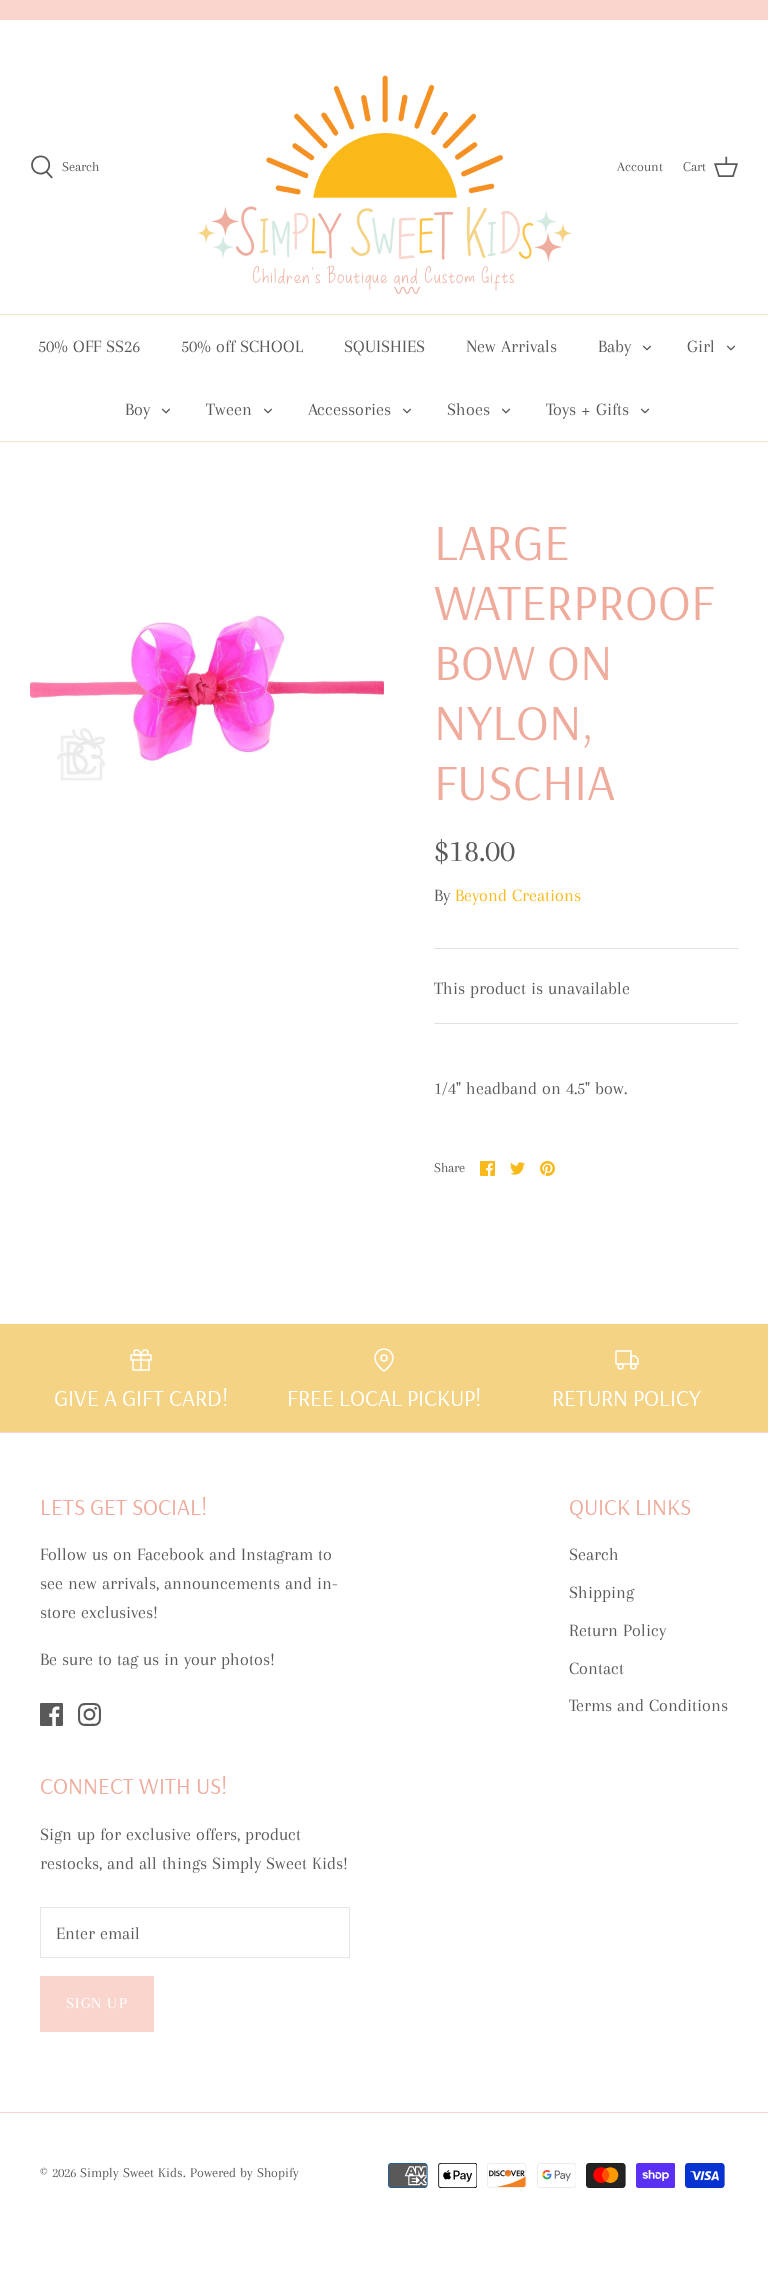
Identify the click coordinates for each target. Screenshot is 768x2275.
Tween (229, 409)
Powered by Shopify (244, 2172)
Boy (137, 409)
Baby (614, 346)
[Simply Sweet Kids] (384, 167)
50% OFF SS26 (89, 346)
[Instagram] (89, 1714)
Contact (596, 1668)
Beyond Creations (518, 895)
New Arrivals (511, 346)
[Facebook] (51, 1714)
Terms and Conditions (648, 1705)
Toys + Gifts (587, 409)
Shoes (468, 409)
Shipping (601, 1592)
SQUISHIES (384, 346)
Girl (701, 346)
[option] (207, 689)
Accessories (349, 409)
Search (594, 1554)
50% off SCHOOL (242, 346)
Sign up (97, 2003)
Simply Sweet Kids (131, 2172)
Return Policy (617, 1630)
